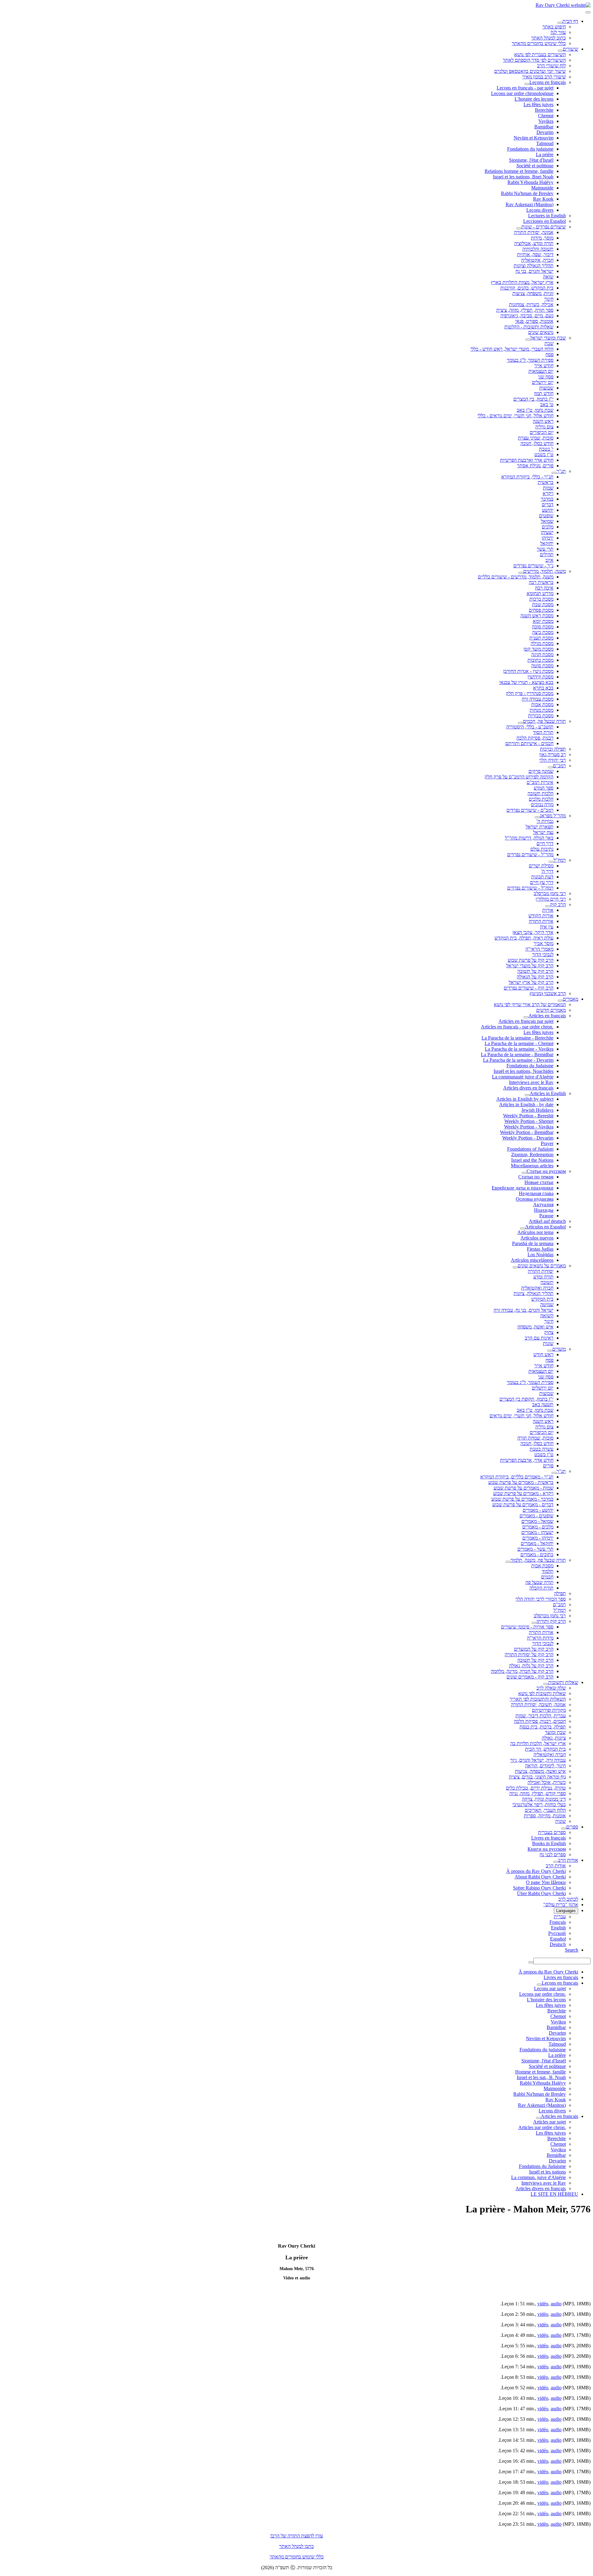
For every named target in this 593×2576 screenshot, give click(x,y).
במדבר (547, 499)
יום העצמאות (541, 371)
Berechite (544, 110)
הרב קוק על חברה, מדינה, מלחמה (522, 1671)
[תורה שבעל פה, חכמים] (520, 723)
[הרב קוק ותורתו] (534, 1623)
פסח (549, 354)
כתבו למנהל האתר (296, 2546)
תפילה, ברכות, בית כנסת (543, 1727)
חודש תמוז (544, 393)
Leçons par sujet (550, 1988)
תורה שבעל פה (539, 1582)
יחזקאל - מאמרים (537, 1543)
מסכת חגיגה (542, 654)
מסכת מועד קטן (538, 649)
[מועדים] (550, 1351)
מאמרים (570, 999)
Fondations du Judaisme (530, 1066)
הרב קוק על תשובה (535, 971)
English (558, 1928)
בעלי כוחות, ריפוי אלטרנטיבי (539, 1805)
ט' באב (547, 404)
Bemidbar (556, 2155)
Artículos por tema (535, 1232)
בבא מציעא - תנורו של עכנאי (526, 682)
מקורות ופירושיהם (549, 1710)
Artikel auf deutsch (547, 1221)
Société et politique (535, 166)
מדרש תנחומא (540, 593)
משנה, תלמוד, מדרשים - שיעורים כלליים (516, 577)
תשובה (547, 1282)
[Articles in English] (527, 1095)
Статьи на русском (546, 1171)
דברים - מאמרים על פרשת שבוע (523, 1505)
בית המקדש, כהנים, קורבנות (527, 288)
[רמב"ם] (550, 767)
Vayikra (546, 121)
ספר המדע (544, 788)
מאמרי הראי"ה (539, 949)
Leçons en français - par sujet (525, 88)
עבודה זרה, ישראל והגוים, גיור (538, 1760)
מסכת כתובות (540, 660)
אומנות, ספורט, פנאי (534, 321)
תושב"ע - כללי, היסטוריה (530, 727)
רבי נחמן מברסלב (550, 893)
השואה (547, 1316)
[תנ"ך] (554, 473)
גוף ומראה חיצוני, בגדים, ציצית (537, 1777)
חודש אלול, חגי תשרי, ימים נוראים (522, 1416)
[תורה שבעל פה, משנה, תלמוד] (508, 1562)
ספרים (572, 1827)
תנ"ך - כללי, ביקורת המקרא (527, 477)
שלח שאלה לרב (551, 1688)
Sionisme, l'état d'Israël (531, 160)
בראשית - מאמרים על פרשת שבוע (521, 1482)
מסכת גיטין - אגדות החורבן (528, 671)
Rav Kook (543, 199)
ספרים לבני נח (553, 1855)
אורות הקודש (541, 916)
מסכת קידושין (540, 677)
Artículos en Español (545, 1227)
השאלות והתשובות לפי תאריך (538, 1699)
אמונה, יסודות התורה (534, 232)
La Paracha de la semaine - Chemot (519, 1043)
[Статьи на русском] (524, 1173)
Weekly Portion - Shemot (529, 1121)
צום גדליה (544, 427)
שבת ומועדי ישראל (548, 338)
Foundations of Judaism (530, 1149)
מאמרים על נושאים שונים (542, 1266)
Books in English (549, 1843)
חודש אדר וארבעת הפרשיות (527, 460)
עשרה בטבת (542, 1449)
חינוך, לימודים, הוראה (545, 1766)
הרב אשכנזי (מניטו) (548, 993)
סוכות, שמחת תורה (535, 1438)
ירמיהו (548, 538)
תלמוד (548, 1571)
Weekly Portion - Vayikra (529, 1127)
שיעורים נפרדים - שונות (544, 227)
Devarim (545, 132)
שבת (549, 343)
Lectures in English (547, 216)
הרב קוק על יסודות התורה (529, 1655)
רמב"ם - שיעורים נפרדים (530, 810)
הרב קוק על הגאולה (535, 977)
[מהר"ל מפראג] (537, 817)
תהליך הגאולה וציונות (534, 266)
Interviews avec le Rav (531, 1082)
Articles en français (547, 1016)
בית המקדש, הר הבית (545, 1749)
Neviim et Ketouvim (534, 138)
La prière (545, 154)
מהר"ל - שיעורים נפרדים (530, 854)
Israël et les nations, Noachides (524, 1071)
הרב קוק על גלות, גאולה (531, 1666)
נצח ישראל (543, 832)
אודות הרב (568, 1860)
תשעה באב (543, 1405)
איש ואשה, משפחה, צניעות (540, 1771)
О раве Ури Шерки (546, 1882)
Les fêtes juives (538, 104)
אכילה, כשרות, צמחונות (531, 304)
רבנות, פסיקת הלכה (535, 738)
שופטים (546, 516)
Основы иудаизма (535, 1199)
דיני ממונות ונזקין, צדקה (544, 1799)
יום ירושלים (543, 382)
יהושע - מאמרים (538, 1510)
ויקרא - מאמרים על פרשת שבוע (523, 1493)
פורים (548, 1466)
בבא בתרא (543, 688)
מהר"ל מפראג (553, 816)
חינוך (549, 299)
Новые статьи (539, 1182)
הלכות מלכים (541, 799)
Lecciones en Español (545, 221)
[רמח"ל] (551, 862)
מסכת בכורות (541, 716)
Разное (546, 1216)
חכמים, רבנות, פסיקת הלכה (540, 1721)
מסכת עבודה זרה (538, 699)
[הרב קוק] (548, 906)
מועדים (559, 1349)
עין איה (547, 927)
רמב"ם (559, 766)
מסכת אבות (542, 704)
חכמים (547, 1577)
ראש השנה (543, 421)
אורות (548, 910)
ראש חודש (543, 1355)
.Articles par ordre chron (542, 2127)
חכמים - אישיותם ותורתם (529, 743)
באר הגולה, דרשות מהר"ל (529, 838)
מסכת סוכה (543, 627)
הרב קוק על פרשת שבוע (531, 960)
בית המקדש (542, 1299)
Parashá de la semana (533, 1243)
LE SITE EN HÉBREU (554, 2194)
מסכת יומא (543, 621)
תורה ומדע (543, 1277)
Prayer (547, 1143)
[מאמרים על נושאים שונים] (515, 1267)
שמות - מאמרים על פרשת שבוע (524, 1488)
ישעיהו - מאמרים (537, 1532)
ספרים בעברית (552, 1832)
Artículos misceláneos (532, 1260)
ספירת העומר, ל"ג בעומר (530, 360)
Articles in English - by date (526, 1105)
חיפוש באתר (554, 27)
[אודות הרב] (556, 1862)
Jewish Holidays (537, 1110)
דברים (548, 504)
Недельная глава (536, 1193)
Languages (566, 1911)
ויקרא (548, 493)
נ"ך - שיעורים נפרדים (533, 566)
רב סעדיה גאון (553, 754)
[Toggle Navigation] (588, 12)
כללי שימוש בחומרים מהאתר (539, 43)
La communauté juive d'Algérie (523, 1077)
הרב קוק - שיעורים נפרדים (529, 988)
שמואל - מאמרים (537, 1521)
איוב (549, 560)
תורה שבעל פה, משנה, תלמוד (538, 1560)
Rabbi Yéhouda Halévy (530, 182)
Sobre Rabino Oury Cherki (539, 1888)
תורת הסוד (543, 732)
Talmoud (545, 143)
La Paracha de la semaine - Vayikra (519, 1049)
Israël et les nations (547, 2172)
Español (558, 1939)
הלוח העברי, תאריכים (545, 1810)
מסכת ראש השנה (537, 616)
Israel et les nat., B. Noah (541, 2077)
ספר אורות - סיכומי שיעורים (527, 1627)
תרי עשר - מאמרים (535, 1549)
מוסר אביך (544, 943)
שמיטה (547, 1305)
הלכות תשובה (540, 793)
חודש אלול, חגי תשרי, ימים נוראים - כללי (515, 416)
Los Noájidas (540, 1255)
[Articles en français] (526, 1017)
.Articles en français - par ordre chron (517, 1027)
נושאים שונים (541, 332)
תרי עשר (545, 549)
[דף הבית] (560, 23)
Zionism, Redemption (532, 1155)
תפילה (560, 1593)
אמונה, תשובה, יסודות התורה (538, 1705)
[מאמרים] (560, 1001)
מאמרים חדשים (551, 1010)
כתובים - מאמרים (537, 1555)
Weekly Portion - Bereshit (528, 1116)
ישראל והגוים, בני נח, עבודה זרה (524, 1310)
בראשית (546, 482)
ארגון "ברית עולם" (561, 1905)
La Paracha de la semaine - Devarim (518, 1060)
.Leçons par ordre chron (543, 1994)
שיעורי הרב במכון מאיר (544, 77)
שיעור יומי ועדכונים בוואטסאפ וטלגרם (530, 71)
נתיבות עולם (542, 849)
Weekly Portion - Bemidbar (527, 1132)
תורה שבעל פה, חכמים (544, 721)
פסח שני (546, 377)
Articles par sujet (549, 2122)
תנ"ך (561, 471)
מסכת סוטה (542, 666)
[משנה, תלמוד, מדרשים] (521, 573)
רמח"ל (560, 860)
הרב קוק (558, 905)
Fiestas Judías (540, 1249)
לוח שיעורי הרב (551, 66)
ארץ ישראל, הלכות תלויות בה (538, 1743)
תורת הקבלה (541, 1588)
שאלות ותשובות (563, 1682)
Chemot (546, 116)
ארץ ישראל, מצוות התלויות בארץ (522, 282)
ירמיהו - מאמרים (538, 1538)
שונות (548, 1343)
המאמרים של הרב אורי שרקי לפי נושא (530, 1005)
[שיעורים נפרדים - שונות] (519, 228)
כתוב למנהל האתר (549, 38)
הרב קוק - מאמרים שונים (530, 1677)
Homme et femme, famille (540, 2072)
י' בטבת (546, 449)
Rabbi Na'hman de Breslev (527, 193)
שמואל (547, 521)
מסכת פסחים (541, 610)
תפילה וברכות (553, 749)
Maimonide (542, 188)
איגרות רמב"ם (540, 782)
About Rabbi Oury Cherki (540, 1877)
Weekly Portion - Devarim (528, 1138)
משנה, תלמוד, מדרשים (545, 571)
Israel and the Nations (532, 1160)
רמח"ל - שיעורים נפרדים (530, 888)
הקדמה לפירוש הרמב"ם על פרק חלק (519, 777)
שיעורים (570, 49)
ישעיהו (547, 532)
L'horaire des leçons (534, 99)
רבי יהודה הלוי (553, 760)
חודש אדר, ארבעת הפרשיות (527, 1460)
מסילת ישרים (541, 866)
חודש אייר (544, 366)
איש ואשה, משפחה (535, 1327)
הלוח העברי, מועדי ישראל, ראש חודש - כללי (512, 349)
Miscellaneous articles (532, 1166)
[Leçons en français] (527, 84)
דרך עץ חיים (542, 882)
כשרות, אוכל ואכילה (547, 1782)
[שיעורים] (560, 51)
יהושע (548, 510)
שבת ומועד (555, 1732)
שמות (548, 488)
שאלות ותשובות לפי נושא (542, 1693)
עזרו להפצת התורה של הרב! (297, 2536)
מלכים (548, 527)
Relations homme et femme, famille (519, 171)
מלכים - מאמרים (538, 1527)
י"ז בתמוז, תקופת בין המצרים (526, 1399)
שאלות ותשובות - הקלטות (529, 327)
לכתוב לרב (568, 1899)
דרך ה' (547, 871)
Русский (557, 1933)
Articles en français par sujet (526, 1021)
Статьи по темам (536, 1177)
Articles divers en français (528, 1088)
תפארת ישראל (540, 827)
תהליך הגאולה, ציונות (534, 1293)
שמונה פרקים (541, 771)
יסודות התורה (541, 1271)
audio (556, 2304)
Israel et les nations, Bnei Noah (523, 177)
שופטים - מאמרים (536, 1516)
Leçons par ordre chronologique (522, 93)
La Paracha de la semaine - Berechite (517, 1038)
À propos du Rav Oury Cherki (536, 1871)
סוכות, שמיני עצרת (536, 438)
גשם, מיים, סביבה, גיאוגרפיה (527, 316)
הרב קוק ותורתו (551, 1621)
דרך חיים (545, 843)
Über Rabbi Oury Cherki (541, 1893)
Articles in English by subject (525, 1099)
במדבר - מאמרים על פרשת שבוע (522, 1499)
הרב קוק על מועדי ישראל (530, 966)
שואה (548, 277)
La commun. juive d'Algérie (538, 2177)
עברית (560, 1917)
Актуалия (543, 1205)
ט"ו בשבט (544, 454)
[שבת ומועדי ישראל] (528, 340)
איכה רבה (544, 588)
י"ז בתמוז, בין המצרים (533, 399)
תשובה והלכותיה (538, 249)
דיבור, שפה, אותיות (535, 254)
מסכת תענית (541, 638)
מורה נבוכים (542, 804)
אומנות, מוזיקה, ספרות (545, 1816)
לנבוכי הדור (543, 955)
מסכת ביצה (543, 632)
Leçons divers (540, 210)
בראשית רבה (541, 582)
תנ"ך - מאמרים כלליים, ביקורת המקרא (517, 1477)
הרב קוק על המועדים (534, 1649)
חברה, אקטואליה (537, 260)
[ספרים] (564, 1828)
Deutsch (558, 1944)
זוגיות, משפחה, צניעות (533, 293)
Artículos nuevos (537, 1238)
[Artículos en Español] (523, 1228)
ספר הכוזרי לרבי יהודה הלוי (541, 1599)
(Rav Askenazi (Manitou (530, 204)
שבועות (546, 388)
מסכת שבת (543, 604)
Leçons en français (548, 82)
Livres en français (549, 1838)
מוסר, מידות (542, 238)
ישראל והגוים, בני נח (534, 271)
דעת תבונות (542, 877)
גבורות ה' (545, 821)
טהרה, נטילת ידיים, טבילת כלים (536, 1788)
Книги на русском (547, 1849)
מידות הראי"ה (540, 1638)
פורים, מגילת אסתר (535, 466)
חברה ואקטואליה (537, 1288)
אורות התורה (541, 921)
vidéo (543, 2304)
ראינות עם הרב (539, 1338)
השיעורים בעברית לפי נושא (540, 54)
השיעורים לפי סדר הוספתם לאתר (534, 60)
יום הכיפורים (542, 432)
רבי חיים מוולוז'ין (551, 899)
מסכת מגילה (542, 643)
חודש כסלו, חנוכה (537, 443)
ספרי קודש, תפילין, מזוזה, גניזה (538, 1793)
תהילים (547, 554)
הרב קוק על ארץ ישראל (531, 982)
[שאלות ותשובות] (546, 1684)
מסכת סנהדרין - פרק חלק (530, 693)
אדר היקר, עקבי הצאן (533, 932)
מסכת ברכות (541, 599)
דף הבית (570, 21)
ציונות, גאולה (554, 1738)
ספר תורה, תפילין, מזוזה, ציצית (525, 310)
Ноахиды (544, 1210)
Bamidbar (544, 127)
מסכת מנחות (542, 710)
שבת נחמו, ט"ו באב (535, 410)
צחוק (549, 1332)
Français (558, 1922)
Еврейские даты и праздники (523, 1188)
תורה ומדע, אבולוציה (534, 243)
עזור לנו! (558, 32)
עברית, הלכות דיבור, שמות (541, 1716)
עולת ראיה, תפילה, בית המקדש (524, 938)
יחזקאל (547, 543)
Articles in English (548, 1093)
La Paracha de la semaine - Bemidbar (517, 1055)
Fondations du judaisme (530, 149)
